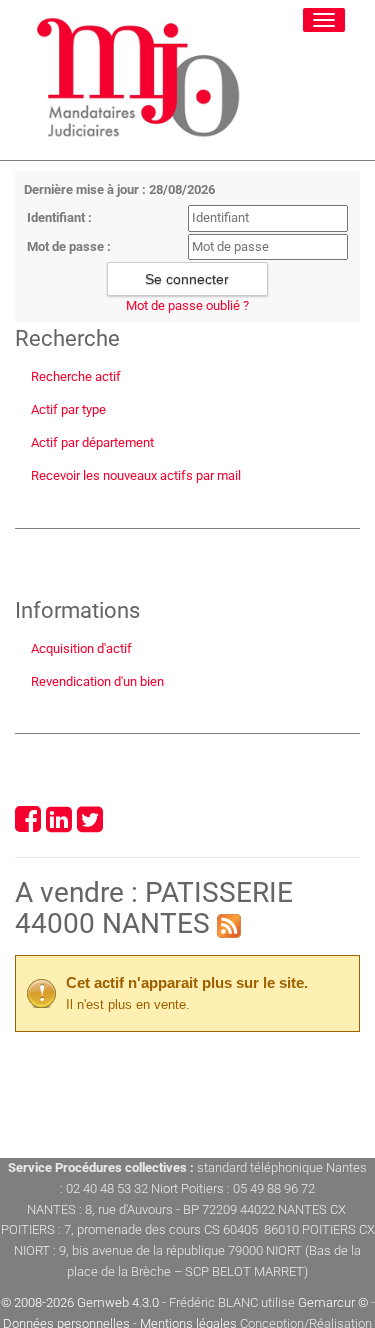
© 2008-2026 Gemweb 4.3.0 (80, 1302)
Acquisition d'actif (81, 648)
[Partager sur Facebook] (28, 825)
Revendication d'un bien (97, 681)
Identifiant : (59, 217)
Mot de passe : (69, 246)
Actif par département (92, 442)
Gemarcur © (333, 1302)
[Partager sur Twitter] (90, 825)
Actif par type (68, 409)
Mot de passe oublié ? (187, 305)
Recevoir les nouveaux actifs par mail (136, 475)
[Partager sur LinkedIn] (59, 825)
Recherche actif (76, 376)
